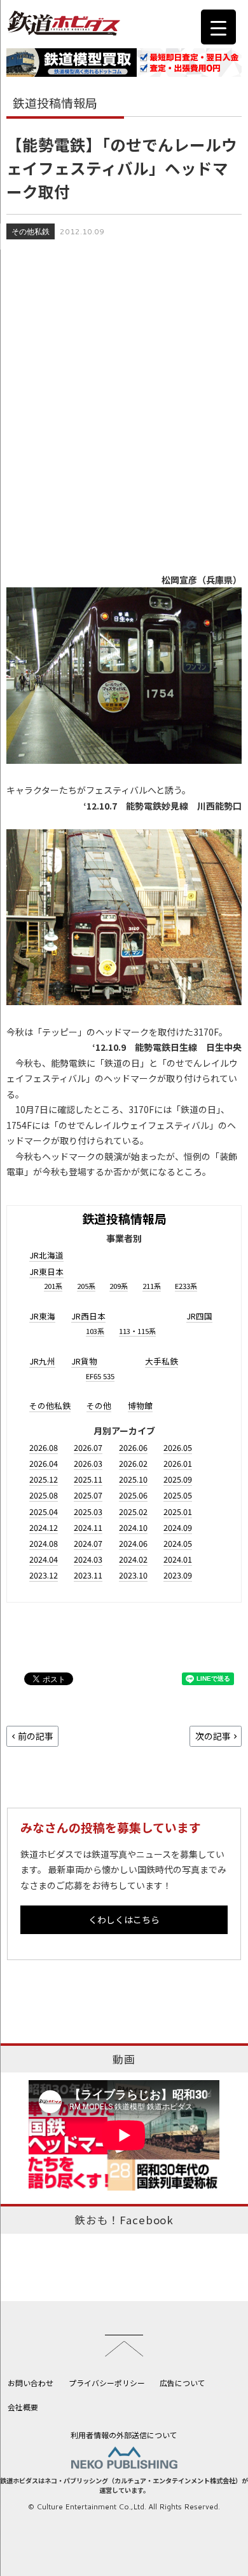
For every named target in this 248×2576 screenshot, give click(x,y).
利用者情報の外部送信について (124, 2435)
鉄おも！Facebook (124, 2220)
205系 (86, 1286)
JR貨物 (84, 1361)
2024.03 (88, 1559)
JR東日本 (46, 1271)
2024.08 (44, 1543)
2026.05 (178, 1447)
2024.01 (178, 1559)
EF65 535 (100, 1376)
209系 (119, 1286)
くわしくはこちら (124, 1919)
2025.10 (133, 1479)
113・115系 (137, 1331)
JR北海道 (46, 1255)
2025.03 (88, 1512)
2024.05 (178, 1543)
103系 (95, 1331)
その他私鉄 (31, 231)
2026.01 (178, 1463)
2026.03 (88, 1463)
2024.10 (133, 1527)
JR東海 (42, 1316)
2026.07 (88, 1447)
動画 (124, 2059)
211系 (152, 1286)
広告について (183, 2383)
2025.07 (88, 1495)
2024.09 (178, 1527)
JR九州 (42, 1361)
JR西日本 (88, 1316)
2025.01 (178, 1512)
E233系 (186, 1286)
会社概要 (23, 2407)
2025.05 (178, 1495)
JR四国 (199, 1316)
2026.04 (44, 1463)
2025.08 (44, 1495)
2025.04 (44, 1512)
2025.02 (133, 1512)
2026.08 (44, 1447)
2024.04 (44, 1559)
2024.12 (44, 1527)
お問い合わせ (31, 2383)
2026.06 (133, 1447)
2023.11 (88, 1575)
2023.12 (44, 1575)
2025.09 (178, 1479)
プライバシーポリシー (107, 2383)
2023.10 (133, 1575)
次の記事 (213, 1736)
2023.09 (178, 1575)
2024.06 (133, 1543)
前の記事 (36, 1736)
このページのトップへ (124, 2346)
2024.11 (88, 1527)
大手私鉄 (162, 1361)
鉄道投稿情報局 (124, 1218)
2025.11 (88, 1479)
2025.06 (133, 1495)
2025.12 (44, 1479)
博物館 (140, 1405)
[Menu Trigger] (218, 27)
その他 (99, 1405)
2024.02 (133, 1559)
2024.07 (88, 1543)
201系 (53, 1286)
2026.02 (133, 1463)
